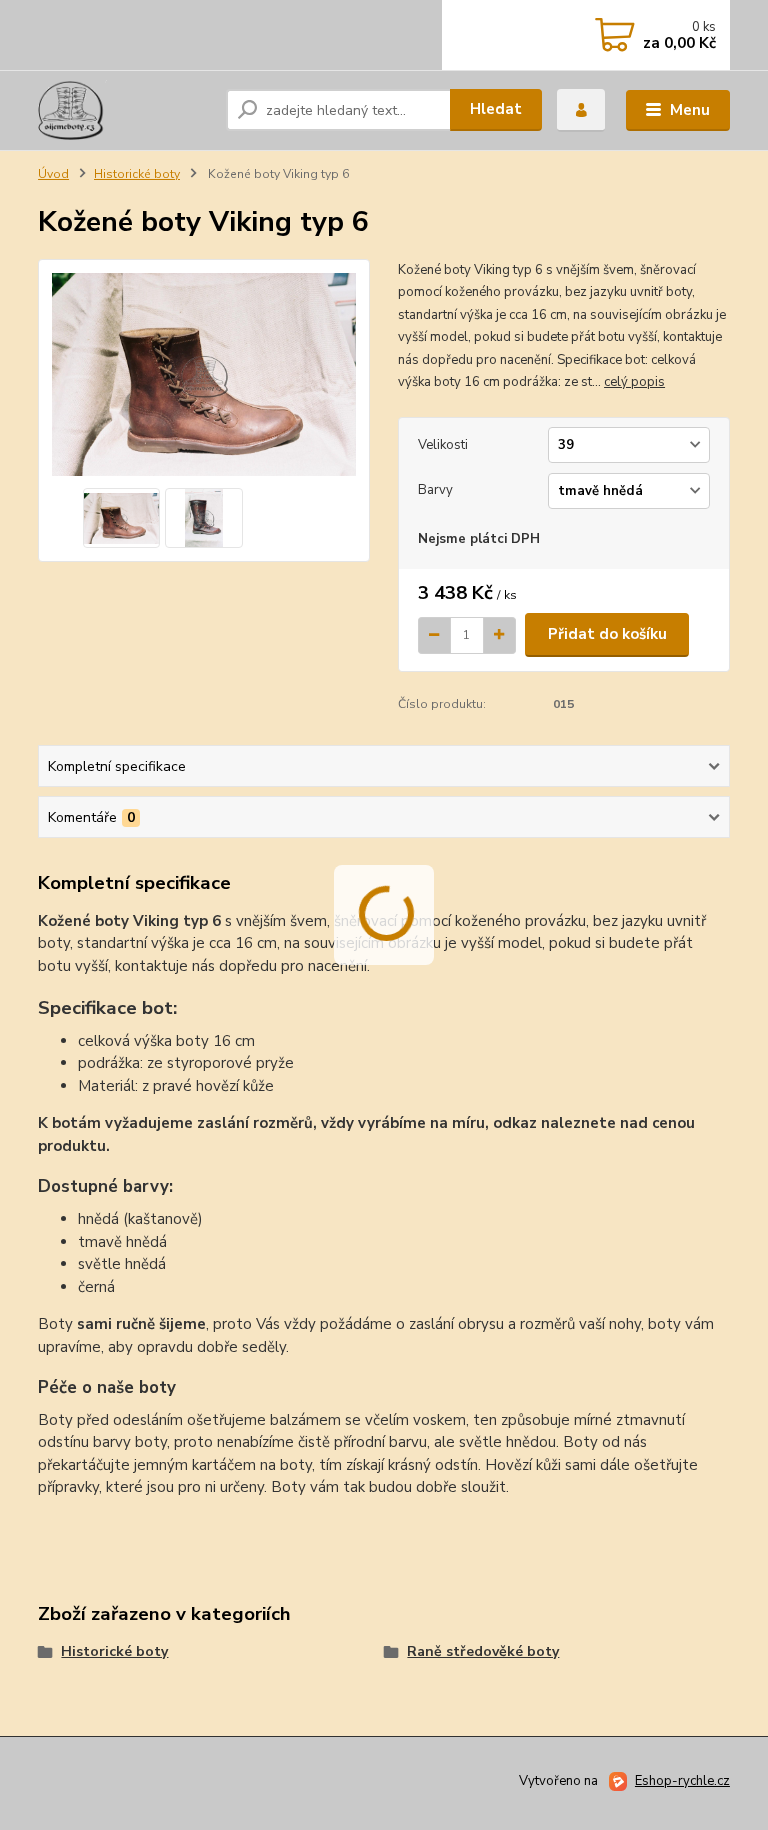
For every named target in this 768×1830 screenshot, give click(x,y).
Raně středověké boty (483, 1651)
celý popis (634, 382)
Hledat (496, 109)
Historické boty (137, 174)
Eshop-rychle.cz (682, 1781)
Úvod (53, 174)
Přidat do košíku (607, 634)
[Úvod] (124, 110)
